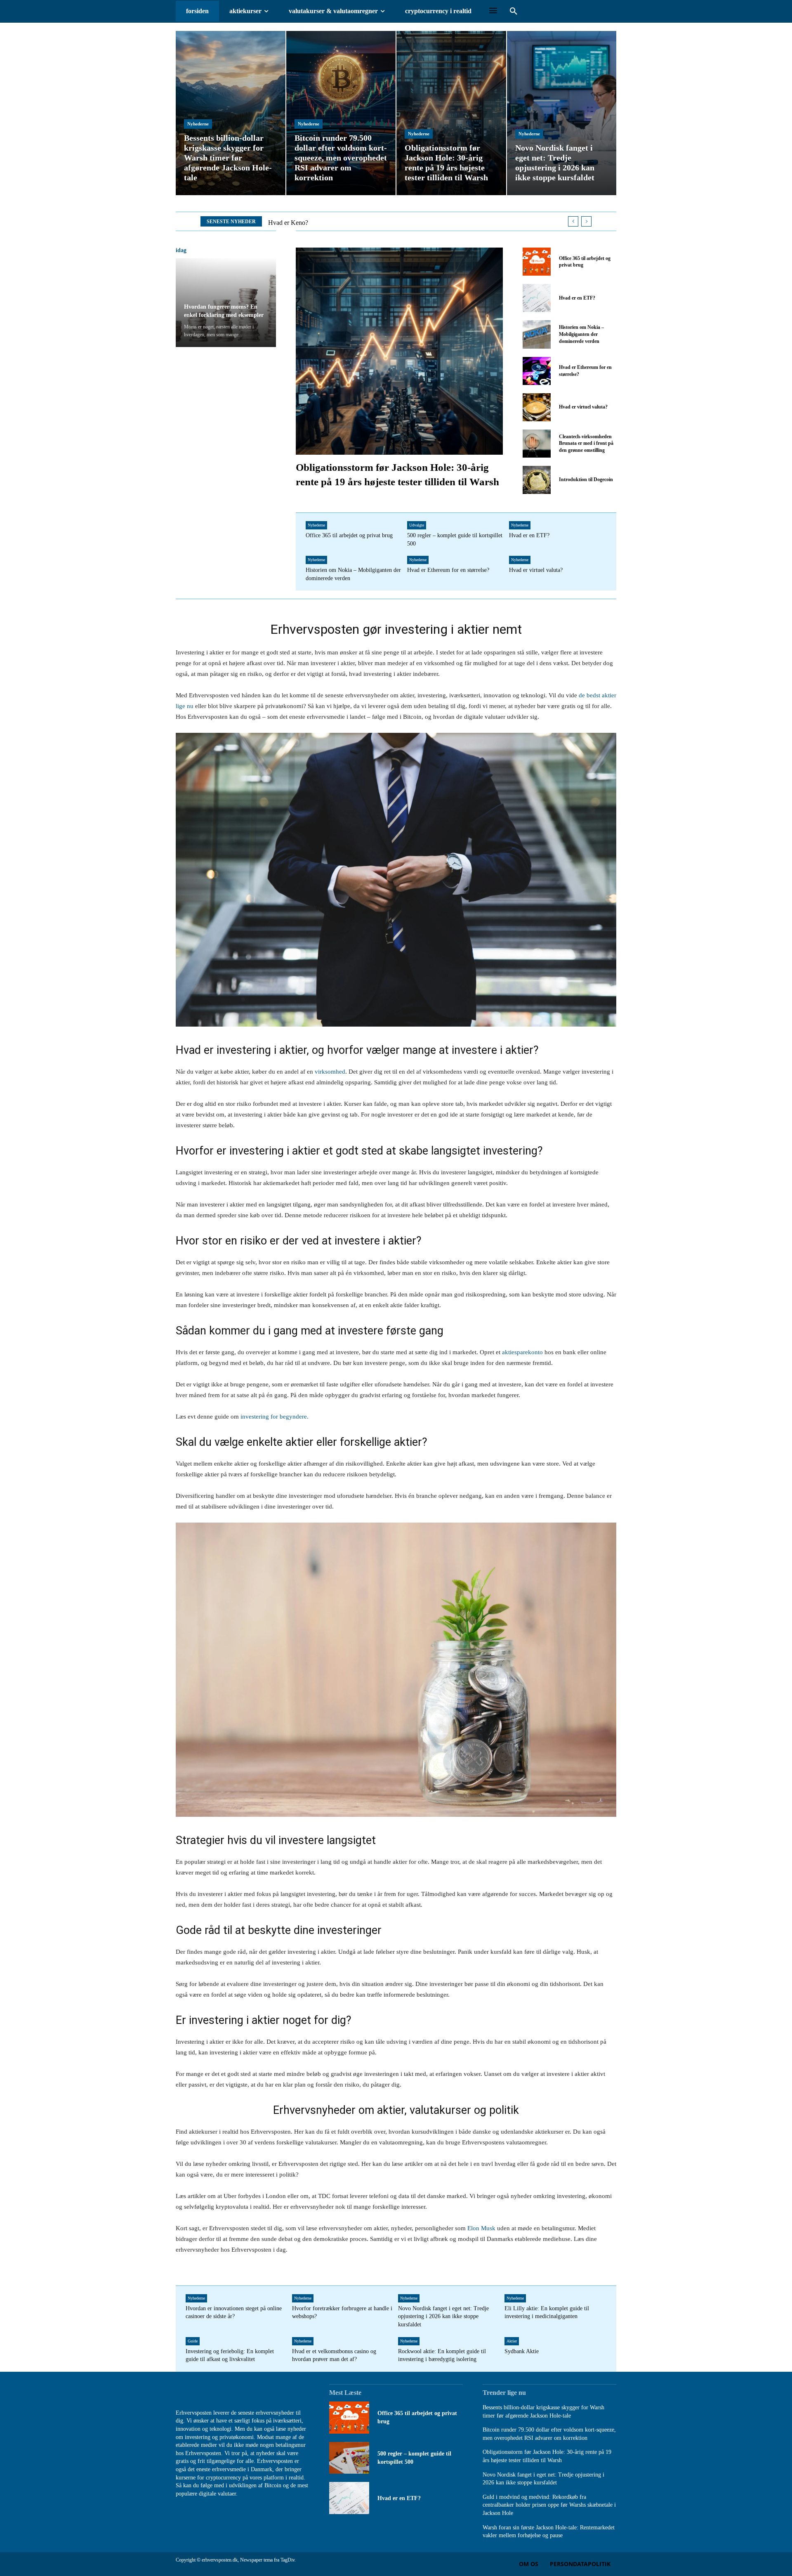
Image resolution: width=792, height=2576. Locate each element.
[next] (586, 221)
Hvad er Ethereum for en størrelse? (448, 570)
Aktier (512, 2341)
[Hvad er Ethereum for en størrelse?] (537, 371)
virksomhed (330, 1072)
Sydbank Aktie (522, 2351)
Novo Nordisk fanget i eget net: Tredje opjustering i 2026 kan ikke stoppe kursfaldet (443, 2316)
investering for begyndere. (274, 1417)
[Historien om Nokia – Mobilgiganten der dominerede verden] (537, 334)
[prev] (573, 221)
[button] (514, 12)
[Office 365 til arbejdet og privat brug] (537, 262)
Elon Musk (481, 2228)
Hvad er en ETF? (577, 298)
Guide (193, 2341)
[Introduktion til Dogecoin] (537, 480)
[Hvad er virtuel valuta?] (537, 407)
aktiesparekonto (522, 1352)
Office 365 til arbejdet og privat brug (349, 535)
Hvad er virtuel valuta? (583, 407)
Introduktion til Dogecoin (586, 479)
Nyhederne (198, 124)
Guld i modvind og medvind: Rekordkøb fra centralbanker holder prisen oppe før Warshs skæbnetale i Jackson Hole (549, 2505)
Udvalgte (417, 525)
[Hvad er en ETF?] (537, 298)
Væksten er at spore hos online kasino (317, 223)
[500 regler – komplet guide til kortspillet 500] (349, 2458)
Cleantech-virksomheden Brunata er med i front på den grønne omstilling (586, 444)
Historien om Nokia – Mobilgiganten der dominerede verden (581, 334)
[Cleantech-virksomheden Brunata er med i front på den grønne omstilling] (537, 444)
